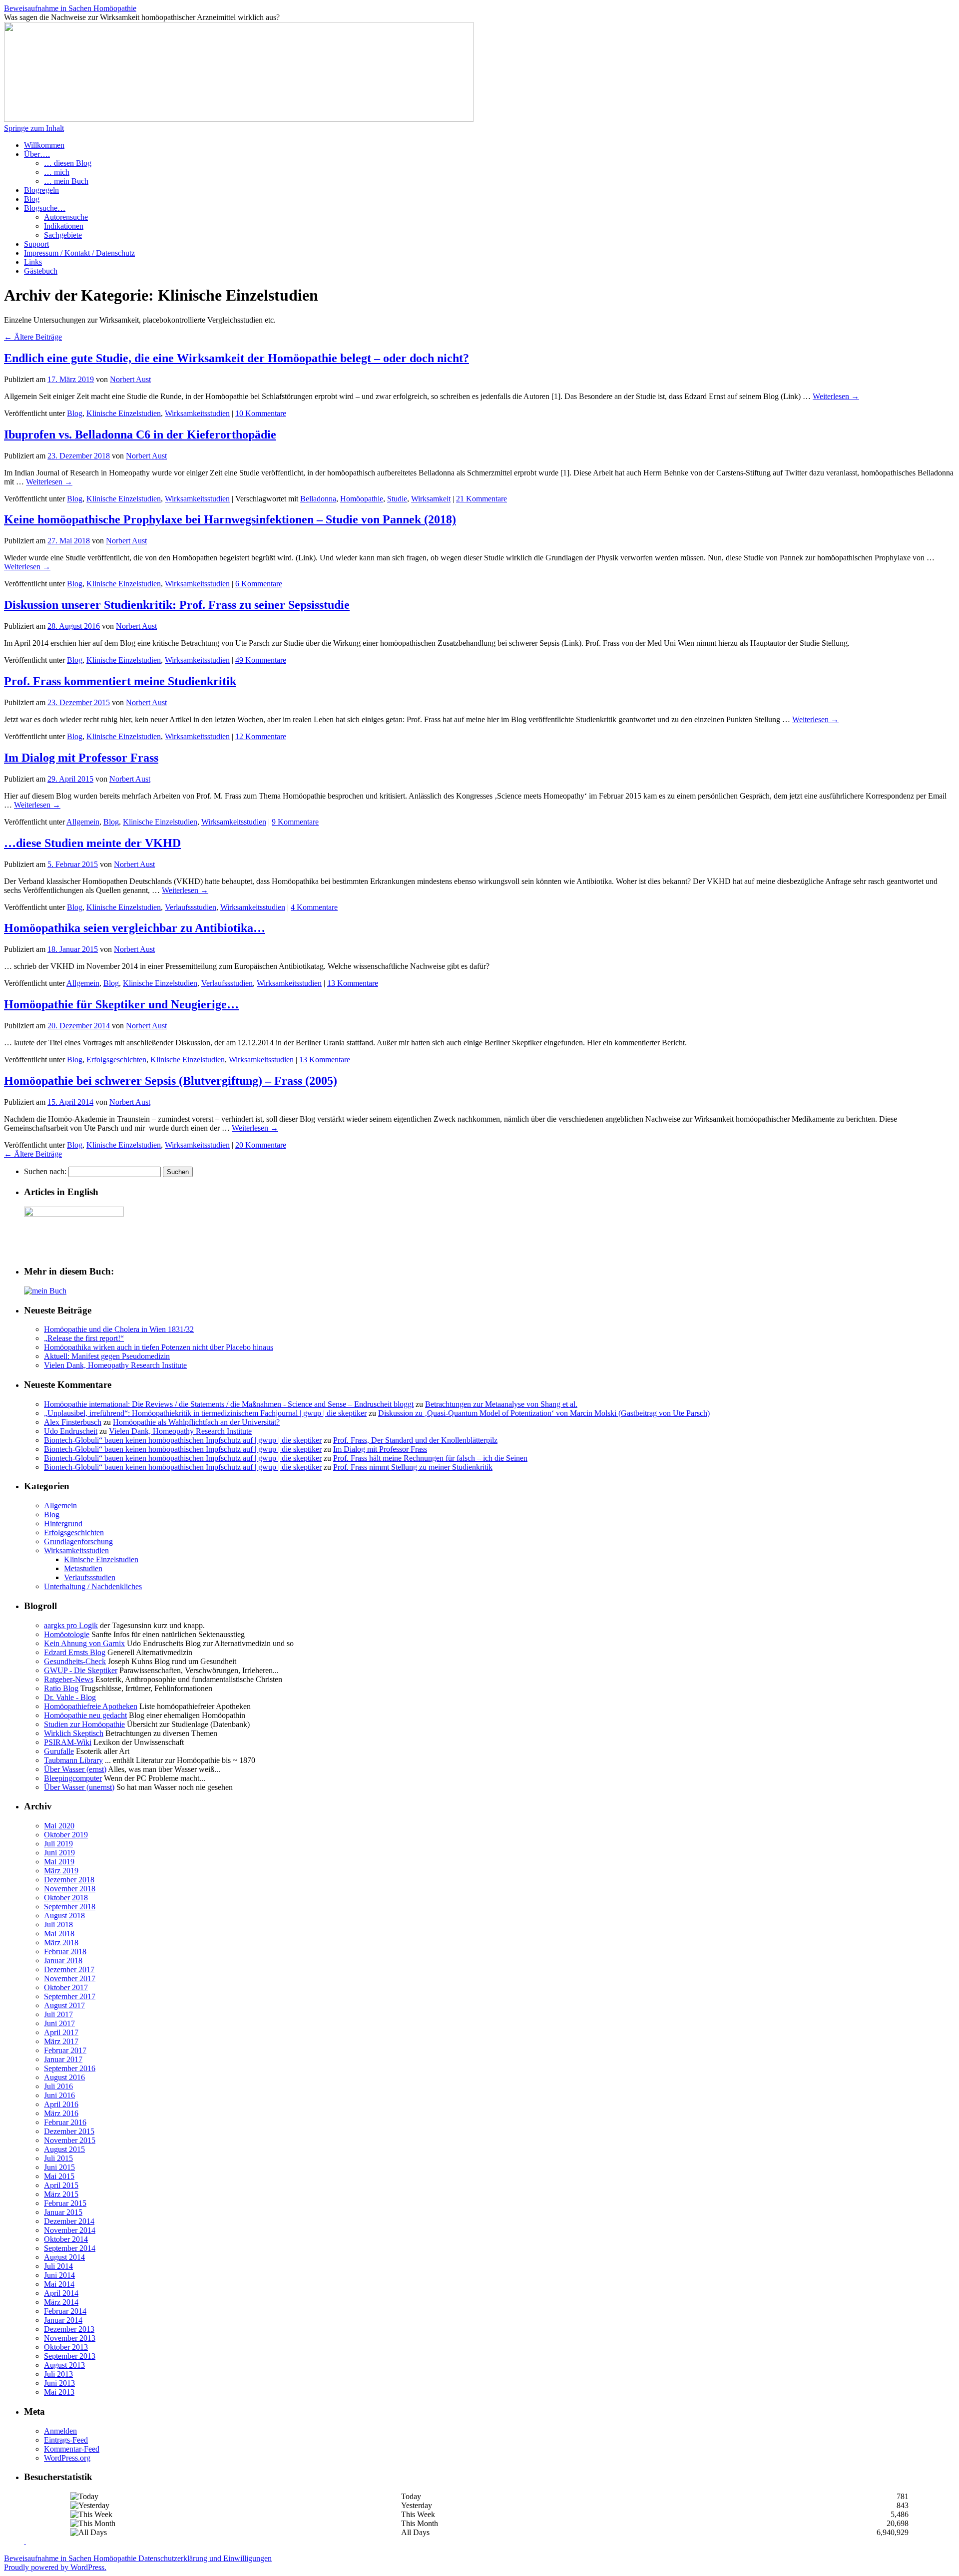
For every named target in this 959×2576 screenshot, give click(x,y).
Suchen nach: (45, 1171)
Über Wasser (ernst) (75, 1769)
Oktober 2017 (66, 1987)
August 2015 (64, 2149)
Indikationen (64, 226)
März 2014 (61, 2302)
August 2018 (64, 1916)
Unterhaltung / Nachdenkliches (93, 1586)
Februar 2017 (65, 2050)
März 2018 (61, 1942)
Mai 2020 (59, 1826)
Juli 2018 (58, 1925)
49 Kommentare (261, 660)
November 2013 (70, 2338)
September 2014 (70, 2248)
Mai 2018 (59, 1933)
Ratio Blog (61, 1688)
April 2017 (61, 2032)
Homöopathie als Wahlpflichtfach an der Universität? (196, 1422)
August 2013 (64, 2365)
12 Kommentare (261, 736)
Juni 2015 (59, 2167)
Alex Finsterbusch (73, 1422)
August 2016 (64, 2077)
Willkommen (44, 145)
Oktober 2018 (66, 1898)
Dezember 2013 (69, 2329)
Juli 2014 (58, 2266)
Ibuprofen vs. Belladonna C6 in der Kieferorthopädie (140, 434)
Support (36, 244)
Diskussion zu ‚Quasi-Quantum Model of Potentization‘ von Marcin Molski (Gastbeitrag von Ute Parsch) (544, 1413)
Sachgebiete (63, 235)
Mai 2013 (59, 2392)
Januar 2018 (63, 1960)
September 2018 (70, 1907)
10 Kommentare (261, 413)
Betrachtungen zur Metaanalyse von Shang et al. (501, 1404)
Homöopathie (362, 499)
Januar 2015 (63, 2212)
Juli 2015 (58, 2158)
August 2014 (64, 2257)
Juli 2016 (58, 2086)
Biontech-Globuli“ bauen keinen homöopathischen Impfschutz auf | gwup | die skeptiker (183, 1440)
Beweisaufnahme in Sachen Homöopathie (70, 8)
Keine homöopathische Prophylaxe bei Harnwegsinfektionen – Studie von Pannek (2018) (230, 519)
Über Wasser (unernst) (79, 1787)
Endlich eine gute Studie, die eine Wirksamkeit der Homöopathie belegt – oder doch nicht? (237, 358)
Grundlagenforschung (78, 1541)
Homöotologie (67, 1634)
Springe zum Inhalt (34, 128)
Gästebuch (41, 271)
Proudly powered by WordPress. (55, 2567)
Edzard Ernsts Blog (75, 1652)
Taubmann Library (73, 1760)
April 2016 (61, 2104)
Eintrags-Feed (66, 2440)
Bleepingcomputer (73, 1778)
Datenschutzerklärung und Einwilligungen (205, 2558)
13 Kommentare (353, 983)
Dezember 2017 (69, 1969)
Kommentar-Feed (72, 2449)
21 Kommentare (481, 499)
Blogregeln (41, 190)
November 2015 (70, 2140)
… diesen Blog (68, 163)
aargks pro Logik (71, 1625)
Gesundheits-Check (75, 1661)
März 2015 (61, 2194)
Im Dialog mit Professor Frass (81, 758)
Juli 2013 (58, 2374)
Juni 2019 (59, 1853)
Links (33, 262)
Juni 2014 (59, 2275)
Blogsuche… (45, 208)
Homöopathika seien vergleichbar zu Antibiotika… (135, 928)
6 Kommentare (259, 584)
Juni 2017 (59, 2023)
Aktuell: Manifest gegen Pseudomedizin (107, 1356)
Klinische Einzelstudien (124, 413)
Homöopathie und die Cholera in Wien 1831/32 (119, 1329)
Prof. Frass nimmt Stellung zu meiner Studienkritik (413, 1467)
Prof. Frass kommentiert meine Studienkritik (120, 681)
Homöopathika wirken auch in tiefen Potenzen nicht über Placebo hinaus (159, 1347)
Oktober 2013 (66, 2347)
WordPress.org (67, 2458)
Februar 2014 (65, 2311)
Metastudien (83, 1568)
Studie (397, 499)
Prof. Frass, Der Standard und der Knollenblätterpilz (415, 1440)
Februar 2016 (65, 2122)
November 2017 (70, 1978)
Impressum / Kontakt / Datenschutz (79, 253)
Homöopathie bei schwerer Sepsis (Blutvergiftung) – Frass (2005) (171, 1081)
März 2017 (61, 2041)
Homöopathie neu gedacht (85, 1715)
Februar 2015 (65, 2203)
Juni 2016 (59, 2095)
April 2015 (61, 2185)
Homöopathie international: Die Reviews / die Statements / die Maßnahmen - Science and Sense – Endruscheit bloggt (229, 1404)
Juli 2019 (58, 1844)
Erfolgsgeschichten (116, 1060)
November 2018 (70, 1889)
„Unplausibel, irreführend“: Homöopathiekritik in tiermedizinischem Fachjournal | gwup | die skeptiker (205, 1413)
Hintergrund (63, 1523)
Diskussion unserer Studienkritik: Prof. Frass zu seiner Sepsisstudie (177, 605)
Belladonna (318, 499)
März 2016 (61, 2113)
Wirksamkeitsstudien (197, 413)
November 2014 (70, 2230)
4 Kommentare (314, 907)
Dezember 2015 (69, 2131)
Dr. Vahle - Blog (70, 1697)
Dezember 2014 (69, 2221)
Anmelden (60, 2431)
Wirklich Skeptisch (74, 1733)
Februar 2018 (65, 1951)
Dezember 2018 (69, 1880)
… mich (57, 172)
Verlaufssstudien (191, 907)
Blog (32, 199)
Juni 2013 (59, 2383)
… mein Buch (66, 181)
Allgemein (83, 822)
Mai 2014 (59, 2284)
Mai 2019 (59, 1862)
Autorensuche (66, 217)
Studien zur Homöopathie (84, 1724)
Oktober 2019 (66, 1835)
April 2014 (61, 2293)
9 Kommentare (295, 822)
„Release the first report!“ (84, 1338)
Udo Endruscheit (71, 1431)
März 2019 (61, 1871)
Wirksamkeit (431, 499)
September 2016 (70, 2068)
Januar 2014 (63, 2320)
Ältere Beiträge (33, 337)
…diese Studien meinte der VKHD (92, 843)
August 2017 (64, 2005)
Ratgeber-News (69, 1679)
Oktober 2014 (66, 2239)
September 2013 (70, 2356)
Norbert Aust (130, 379)
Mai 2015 (59, 2176)
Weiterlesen (836, 396)
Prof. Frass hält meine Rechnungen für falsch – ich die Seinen (430, 1458)
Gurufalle (59, 1751)
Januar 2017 (63, 2059)
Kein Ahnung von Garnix (84, 1643)
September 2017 (70, 1996)
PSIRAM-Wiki (68, 1742)
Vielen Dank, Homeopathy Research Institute (115, 1365)
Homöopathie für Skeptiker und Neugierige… (121, 1004)
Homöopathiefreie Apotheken (91, 1706)
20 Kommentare (261, 1145)
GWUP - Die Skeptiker (81, 1670)
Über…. (37, 154)
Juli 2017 (58, 2014)
